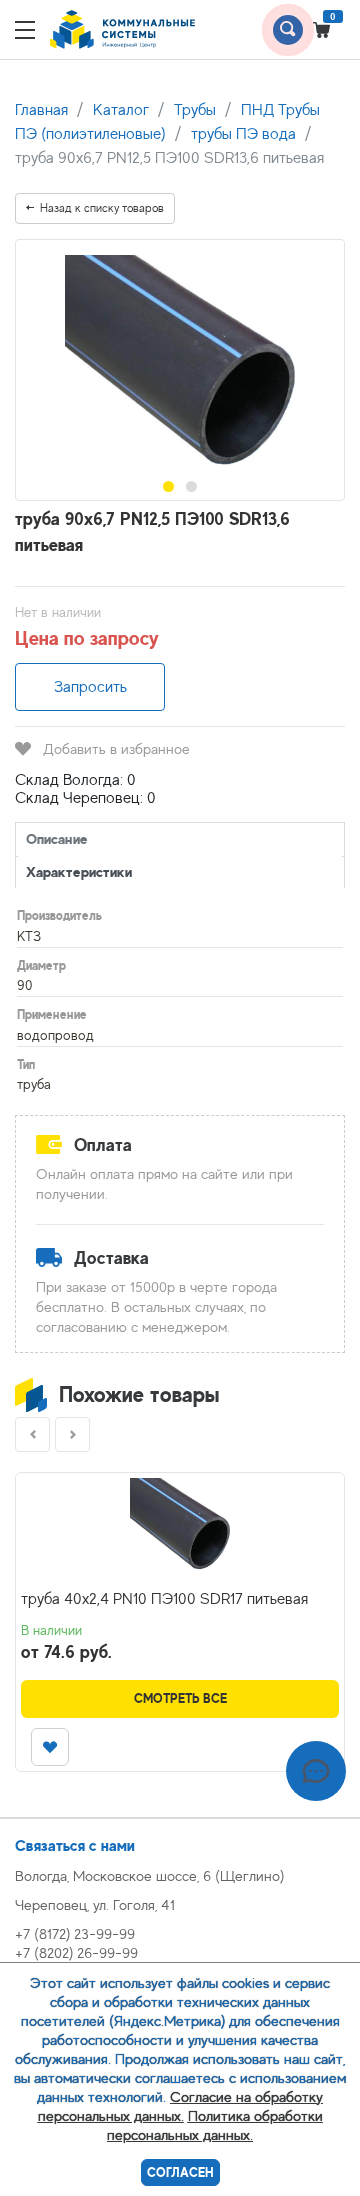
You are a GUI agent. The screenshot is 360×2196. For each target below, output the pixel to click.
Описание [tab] (57, 838)
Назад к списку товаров (102, 208)
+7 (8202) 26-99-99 (76, 1952)
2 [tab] (191, 486)
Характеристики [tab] (79, 871)
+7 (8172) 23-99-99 (75, 1933)
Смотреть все (180, 1698)
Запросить (90, 687)
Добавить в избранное (116, 748)
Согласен (180, 2172)
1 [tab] (168, 486)
